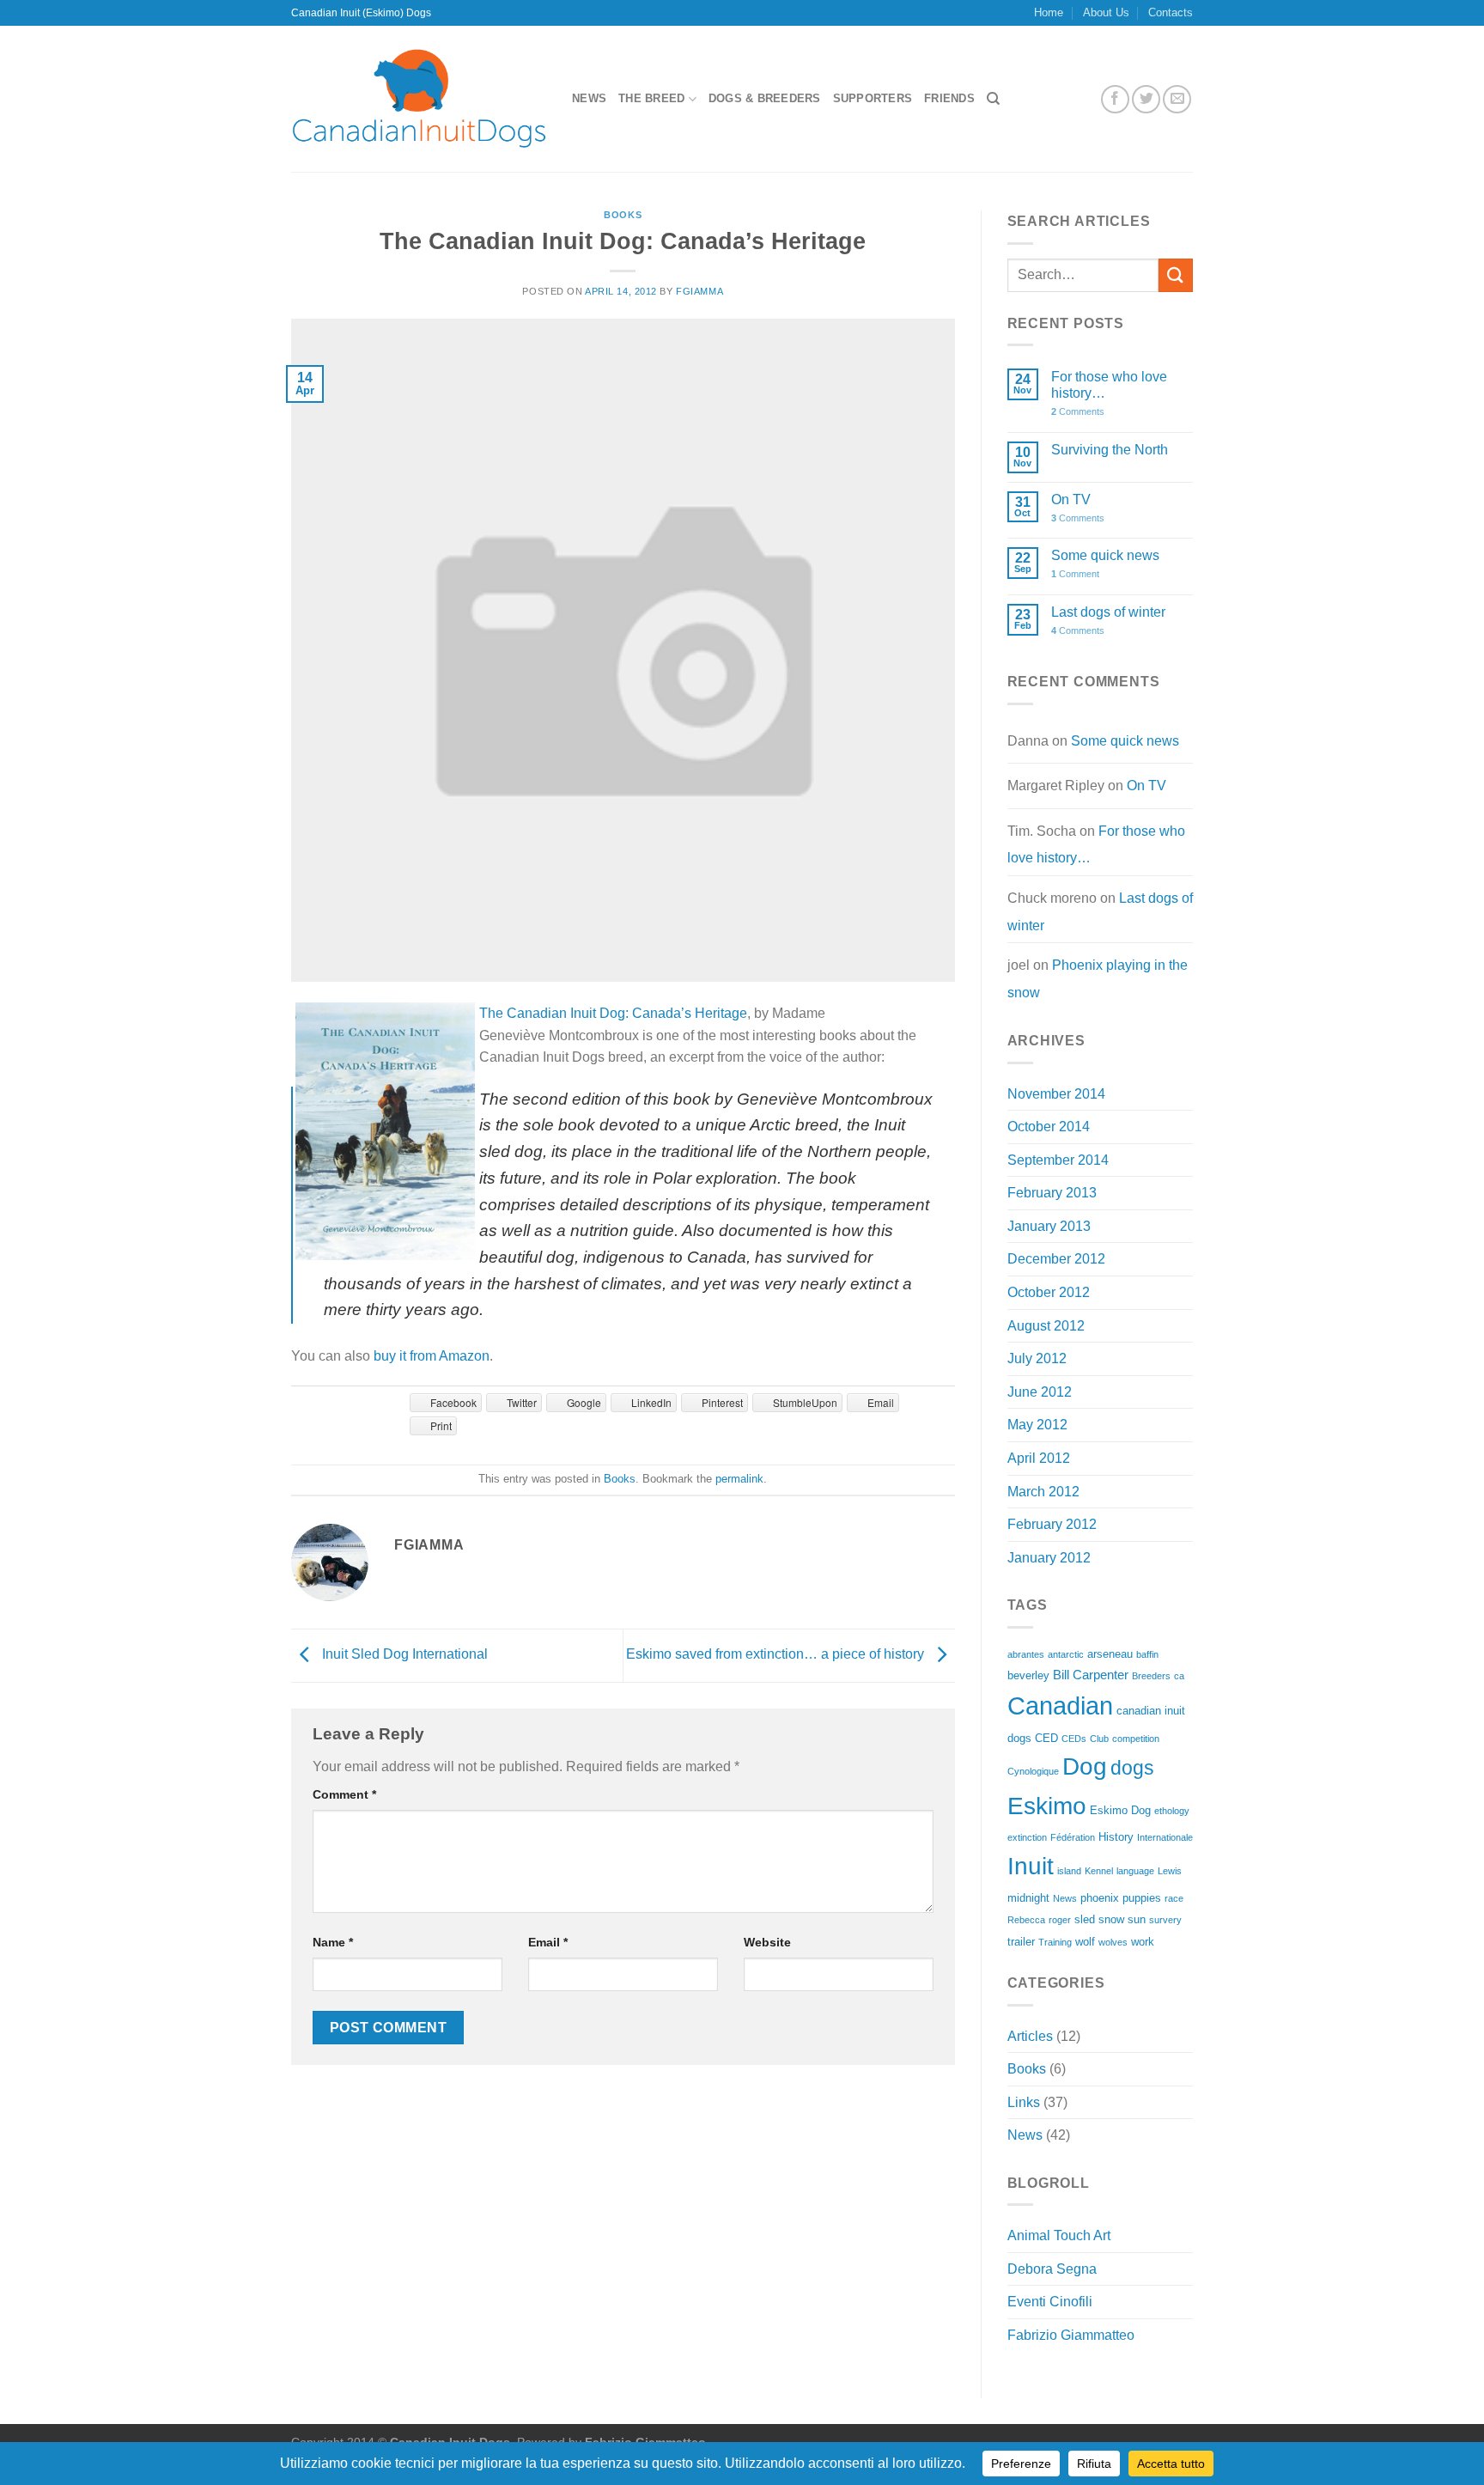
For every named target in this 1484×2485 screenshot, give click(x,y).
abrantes (1026, 1654)
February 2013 (1052, 1193)
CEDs (1074, 1739)
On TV (1071, 499)
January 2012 (1049, 1558)
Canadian (1060, 1705)
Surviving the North (1110, 450)
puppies (1142, 1898)
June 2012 (1040, 1392)
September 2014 (1058, 1160)
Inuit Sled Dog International (403, 1655)
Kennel (1099, 1871)
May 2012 (1037, 1425)
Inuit (1031, 1866)
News (589, 98)
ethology (1172, 1811)
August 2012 (1046, 1326)
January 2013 (1049, 1226)
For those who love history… (1109, 385)
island (1069, 1871)
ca (1179, 1676)
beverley (1028, 1675)
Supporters (873, 98)
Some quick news (1105, 555)
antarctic (1066, 1654)
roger (1060, 1920)
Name (333, 1942)
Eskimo (1047, 1806)
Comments (1078, 411)
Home (1049, 12)
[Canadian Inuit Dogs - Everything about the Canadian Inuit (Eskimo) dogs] (419, 99)
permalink (739, 1479)
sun (1137, 1919)
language (1135, 1871)
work (1143, 1942)
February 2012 (1052, 1524)
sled (1085, 1919)
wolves (1113, 1942)
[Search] (993, 99)
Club (1099, 1739)
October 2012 (1049, 1292)
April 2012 (1039, 1458)
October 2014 (1049, 1127)
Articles (1030, 2036)
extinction (1027, 1837)
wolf (1085, 1942)
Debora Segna (1052, 2269)
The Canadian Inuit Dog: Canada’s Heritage (613, 1013)
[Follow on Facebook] (1115, 99)
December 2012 (1056, 1259)
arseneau (1110, 1654)
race (1174, 1898)
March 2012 (1043, 1492)
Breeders (1151, 1676)
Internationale (1165, 1837)
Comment (344, 1794)
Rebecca (1026, 1920)
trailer (1021, 1942)
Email (548, 1942)
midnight (1028, 1898)
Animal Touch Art (1059, 2235)
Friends (949, 98)
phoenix (1100, 1898)
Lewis (1170, 1871)
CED (1046, 1738)
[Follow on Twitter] (1146, 99)
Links (1024, 2102)
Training (1055, 1942)
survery (1165, 1920)
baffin (1147, 1654)
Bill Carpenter (1091, 1675)
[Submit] (1176, 275)
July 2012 (1037, 1358)
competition (1136, 1739)
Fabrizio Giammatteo (1071, 2335)
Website (767, 1942)
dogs (1132, 1768)
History (1116, 1837)
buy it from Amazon (432, 1356)
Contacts (1171, 12)
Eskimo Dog (1120, 1810)
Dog (1085, 1766)
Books (623, 215)
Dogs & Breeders (765, 98)
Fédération (1073, 1837)
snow (1111, 1919)
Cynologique (1033, 1771)
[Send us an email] (1177, 99)
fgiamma (699, 291)
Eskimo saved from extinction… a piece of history (777, 1655)
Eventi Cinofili (1050, 2302)
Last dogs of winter (1108, 612)
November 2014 (1056, 1094)
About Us (1106, 12)
